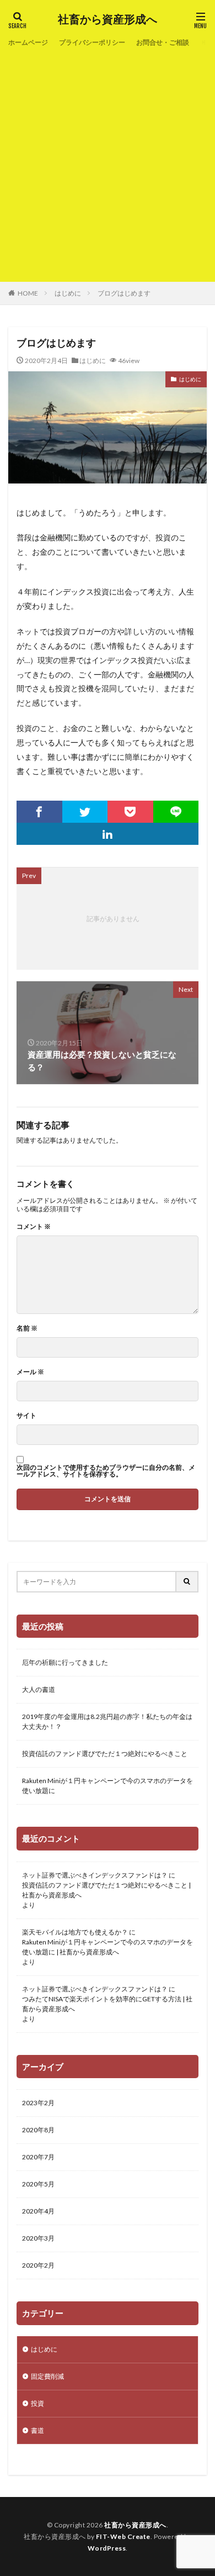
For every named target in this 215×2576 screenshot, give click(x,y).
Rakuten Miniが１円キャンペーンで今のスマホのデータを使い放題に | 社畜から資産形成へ (108, 1947)
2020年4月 (38, 2211)
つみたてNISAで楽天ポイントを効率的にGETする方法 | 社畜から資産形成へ (107, 2004)
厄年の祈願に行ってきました (65, 1662)
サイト (26, 1416)
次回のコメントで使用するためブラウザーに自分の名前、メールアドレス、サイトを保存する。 (106, 1471)
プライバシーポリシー (92, 42)
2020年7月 (38, 2157)
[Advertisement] (108, 163)
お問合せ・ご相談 (163, 42)
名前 (27, 1328)
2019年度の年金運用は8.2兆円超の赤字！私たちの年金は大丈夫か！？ (107, 1721)
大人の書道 (39, 1689)
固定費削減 (47, 2376)
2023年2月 (38, 2103)
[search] (187, 1582)
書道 (37, 2430)
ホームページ (28, 42)
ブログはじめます (124, 293)
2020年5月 (38, 2184)
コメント (34, 1227)
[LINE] (176, 812)
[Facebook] (39, 812)
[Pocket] (130, 812)
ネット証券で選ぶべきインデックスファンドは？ (95, 1875)
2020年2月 (38, 2265)
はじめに (68, 293)
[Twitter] (85, 812)
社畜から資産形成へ (108, 19)
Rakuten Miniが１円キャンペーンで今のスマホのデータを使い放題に (108, 1786)
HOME (28, 293)
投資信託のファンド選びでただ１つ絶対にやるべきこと (105, 1754)
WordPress (107, 2548)
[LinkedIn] (108, 834)
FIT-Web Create (123, 2536)
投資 (37, 2403)
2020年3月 (38, 2238)
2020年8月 (38, 2130)
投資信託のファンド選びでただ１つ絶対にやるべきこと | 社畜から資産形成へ (106, 1890)
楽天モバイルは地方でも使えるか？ (75, 1932)
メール (30, 1372)
